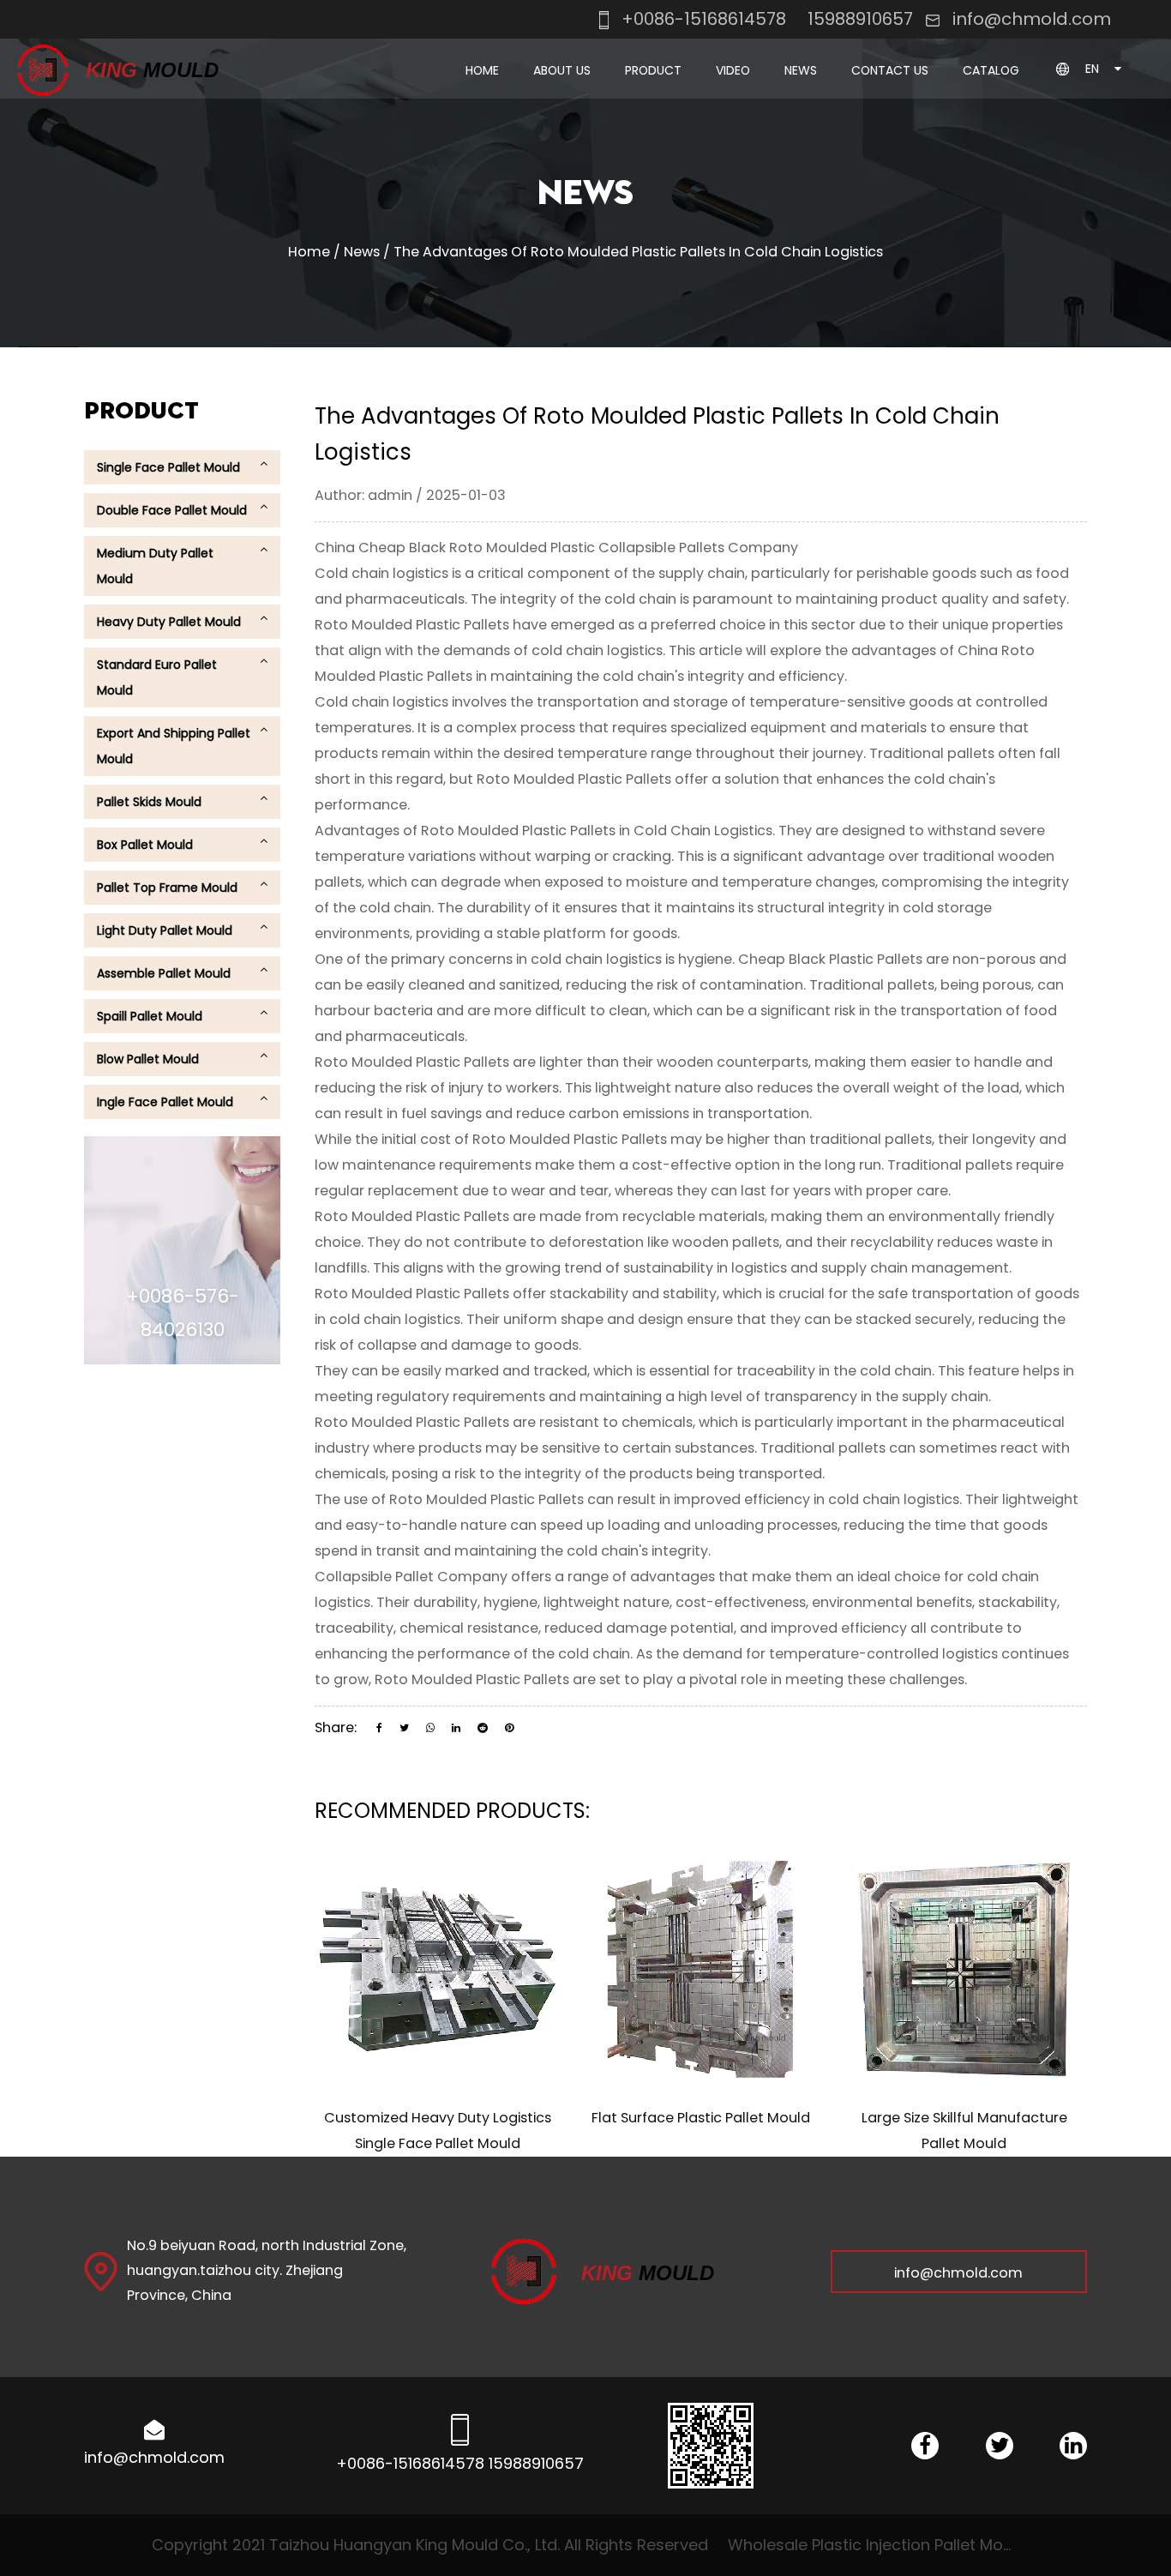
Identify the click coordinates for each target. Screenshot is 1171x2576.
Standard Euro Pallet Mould (157, 677)
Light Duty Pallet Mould (165, 930)
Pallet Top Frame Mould (167, 888)
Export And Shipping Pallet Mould (174, 746)
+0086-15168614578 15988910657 (765, 19)
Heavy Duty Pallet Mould (169, 622)
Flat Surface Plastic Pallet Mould (701, 2118)
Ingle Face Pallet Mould (165, 1102)
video (733, 70)
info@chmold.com (1032, 19)
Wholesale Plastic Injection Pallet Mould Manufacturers (874, 2545)
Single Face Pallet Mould (681, 99)
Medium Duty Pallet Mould (155, 566)
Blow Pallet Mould (148, 1059)
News (801, 70)
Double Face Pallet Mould (681, 96)
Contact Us (890, 70)
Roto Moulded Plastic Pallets (414, 625)
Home (482, 70)
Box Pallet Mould (145, 845)
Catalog (991, 70)
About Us (562, 70)
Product (653, 70)
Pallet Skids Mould (149, 802)
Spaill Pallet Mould (150, 1016)
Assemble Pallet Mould (164, 973)
